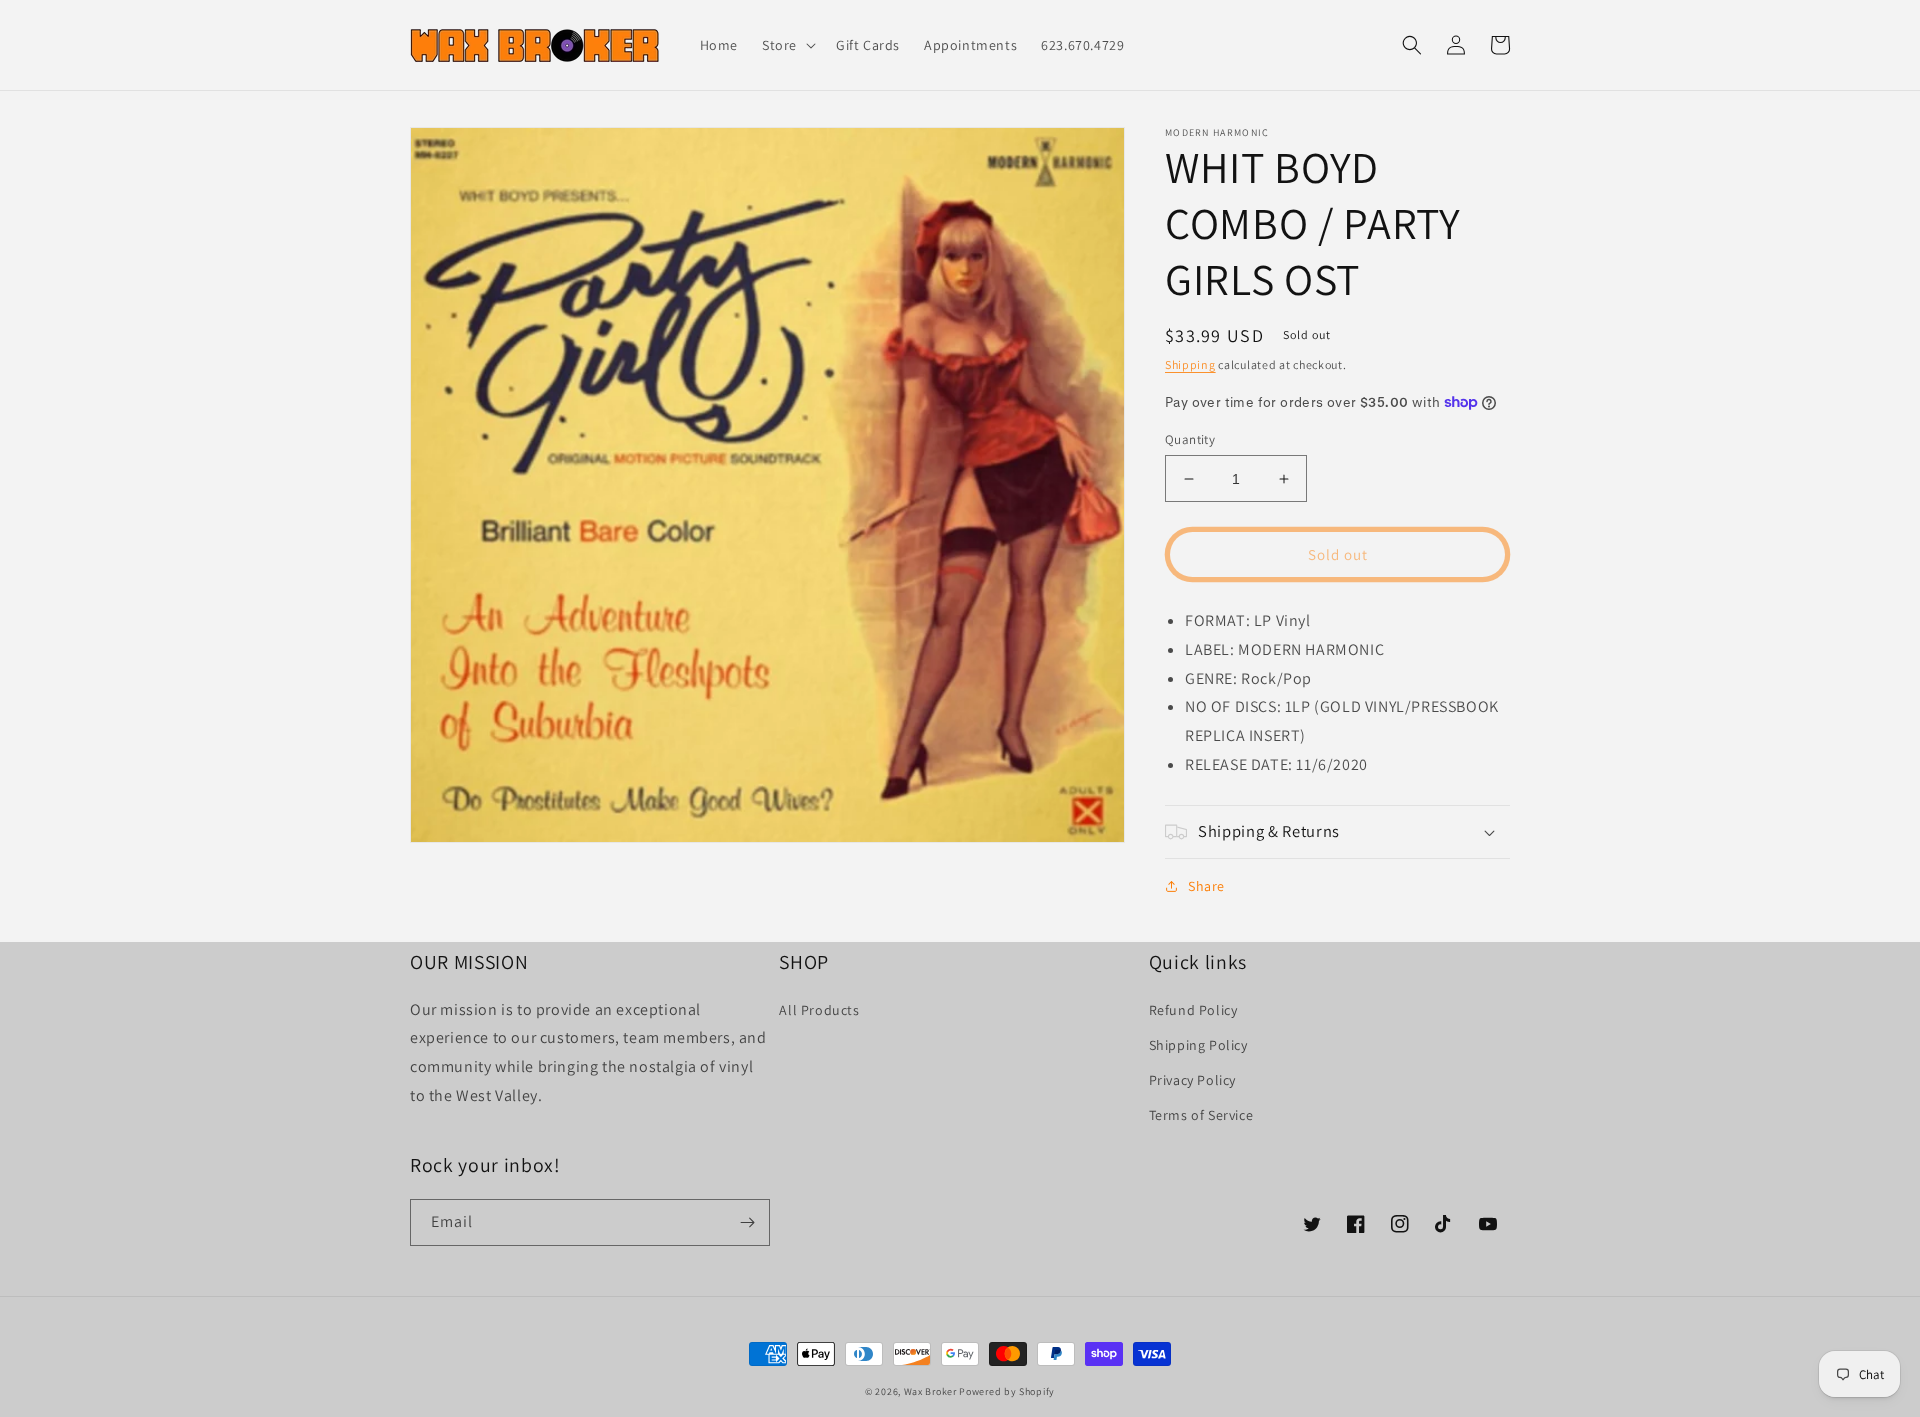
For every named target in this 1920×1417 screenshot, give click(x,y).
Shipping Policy (1198, 1045)
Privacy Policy (1192, 1080)
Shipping (1190, 364)
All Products (819, 1010)
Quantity (1190, 439)
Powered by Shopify (1007, 1391)
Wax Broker (930, 1391)
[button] (787, 45)
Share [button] (1206, 886)
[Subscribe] (747, 1222)
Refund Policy (1193, 1010)
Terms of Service (1201, 1115)
